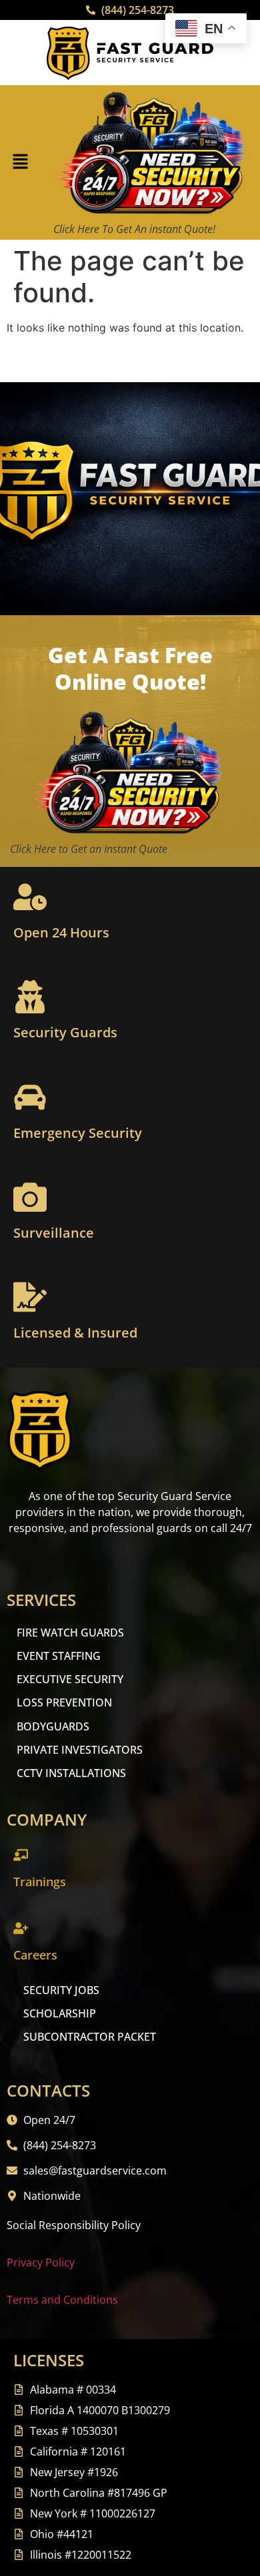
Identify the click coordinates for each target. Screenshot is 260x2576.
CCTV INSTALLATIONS (71, 1773)
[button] (20, 163)
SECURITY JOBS (61, 1990)
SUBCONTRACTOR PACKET (90, 2037)
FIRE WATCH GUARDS (70, 1633)
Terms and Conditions (62, 2300)
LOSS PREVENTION (64, 1702)
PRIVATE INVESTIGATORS (80, 1750)
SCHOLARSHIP (60, 2013)
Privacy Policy (41, 2262)
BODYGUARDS (53, 1726)
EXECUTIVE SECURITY (70, 1679)
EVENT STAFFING (59, 1656)
